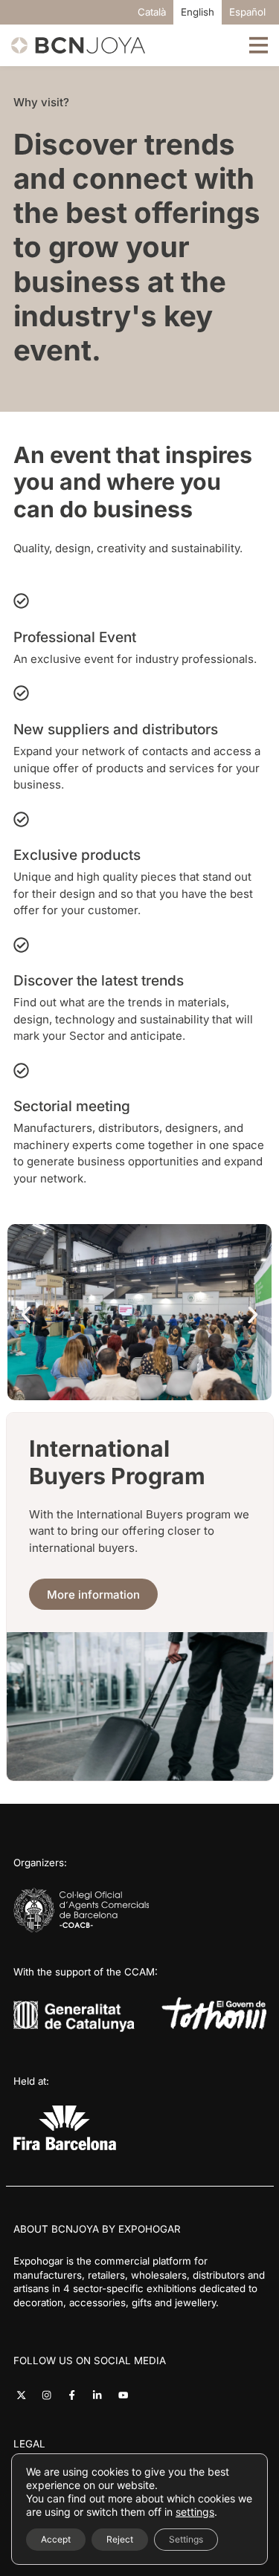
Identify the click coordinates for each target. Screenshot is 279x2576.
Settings (186, 2539)
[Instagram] (46, 2395)
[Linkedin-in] (97, 2395)
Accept (56, 2539)
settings (195, 2512)
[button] (26, 1315)
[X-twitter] (21, 2395)
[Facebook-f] (72, 2395)
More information (93, 1595)
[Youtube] (123, 2395)
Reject (120, 2539)
